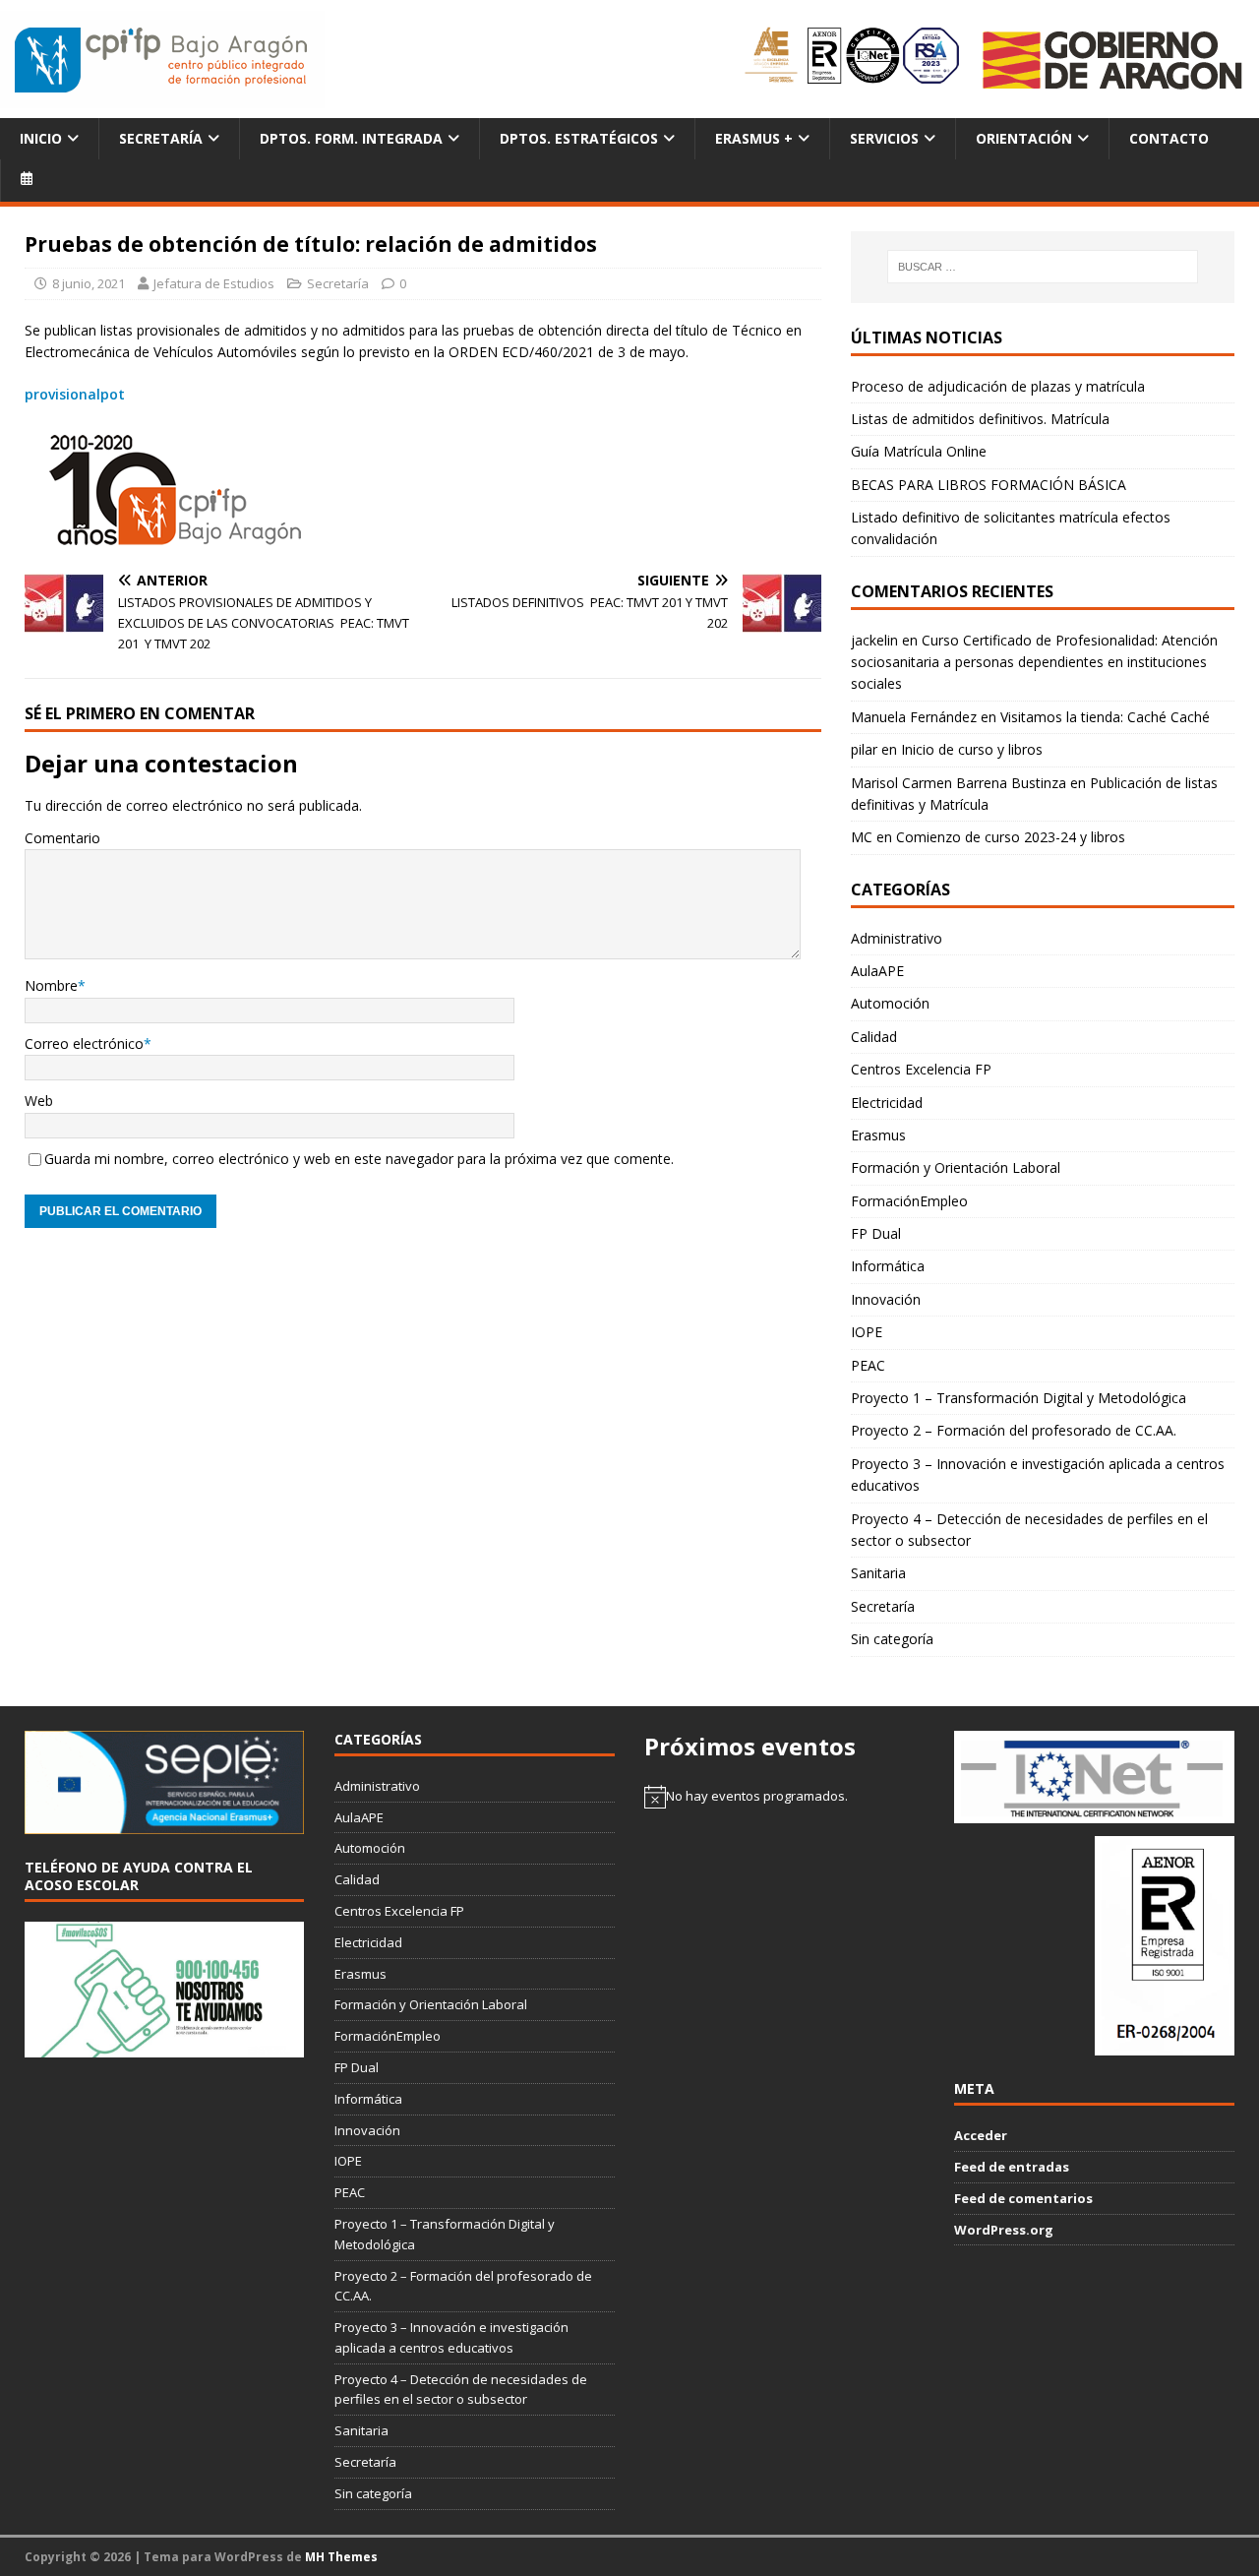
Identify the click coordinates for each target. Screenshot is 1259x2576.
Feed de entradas (1012, 2167)
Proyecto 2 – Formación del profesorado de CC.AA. (1014, 1430)
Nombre (51, 985)
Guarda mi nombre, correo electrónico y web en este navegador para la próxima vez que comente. (359, 1159)
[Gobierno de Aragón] (1111, 60)
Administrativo (897, 938)
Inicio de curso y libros (972, 749)
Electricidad (887, 1103)
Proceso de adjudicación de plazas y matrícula (998, 386)
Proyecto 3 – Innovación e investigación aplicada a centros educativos (1038, 1474)
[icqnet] (1094, 1813)
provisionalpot (75, 394)
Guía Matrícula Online (919, 451)
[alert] (784, 1797)
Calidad (874, 1037)
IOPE (867, 1332)
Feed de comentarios (1023, 2198)
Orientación (1024, 138)
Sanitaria (878, 1573)
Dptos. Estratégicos (579, 138)
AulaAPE (877, 971)
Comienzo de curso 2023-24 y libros (1011, 837)
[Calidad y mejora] (853, 59)
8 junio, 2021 (89, 283)
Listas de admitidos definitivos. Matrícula (980, 419)
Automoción (890, 1003)
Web (39, 1101)
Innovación (886, 1299)
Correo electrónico (84, 1043)
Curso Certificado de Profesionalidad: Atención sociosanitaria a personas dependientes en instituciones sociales (1034, 662)
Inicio (41, 138)
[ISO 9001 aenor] (1165, 2045)
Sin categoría (892, 1639)
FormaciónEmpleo (909, 1201)
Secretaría (161, 138)
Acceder (981, 2135)
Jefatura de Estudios (214, 283)
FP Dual (876, 1233)
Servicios (884, 138)
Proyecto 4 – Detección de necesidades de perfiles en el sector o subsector (1029, 1530)
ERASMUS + (754, 138)
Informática (888, 1266)
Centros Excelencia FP (921, 1069)
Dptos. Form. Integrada (351, 138)
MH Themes (341, 2557)
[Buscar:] (1043, 267)
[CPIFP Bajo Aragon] (162, 60)
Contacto (1169, 138)
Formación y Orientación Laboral (956, 1167)
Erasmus (878, 1135)
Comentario (62, 838)
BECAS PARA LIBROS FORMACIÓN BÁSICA (989, 485)
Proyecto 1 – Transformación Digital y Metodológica (1019, 1398)
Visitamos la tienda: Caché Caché (1105, 717)
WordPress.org (1004, 2230)
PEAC (868, 1365)
